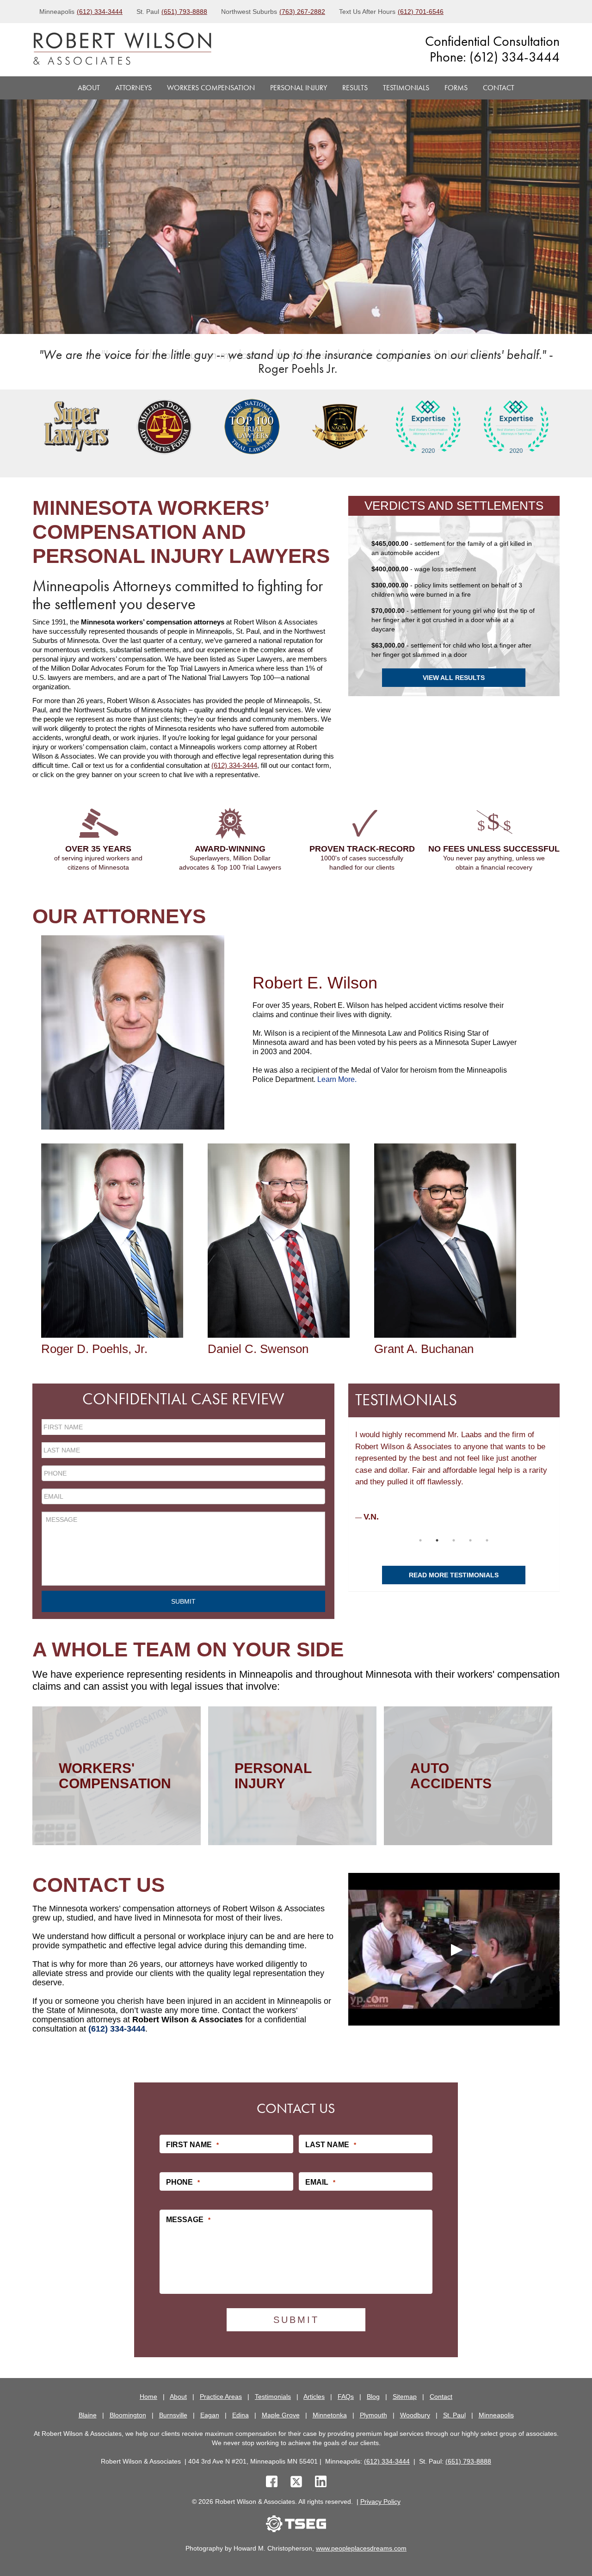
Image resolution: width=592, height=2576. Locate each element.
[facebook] (272, 2483)
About (89, 88)
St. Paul (454, 2415)
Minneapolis (496, 2415)
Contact (499, 88)
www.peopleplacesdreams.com (361, 2548)
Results (355, 88)
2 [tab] (437, 1540)
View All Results (454, 678)
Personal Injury (299, 88)
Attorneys (133, 88)
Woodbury (415, 2415)
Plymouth (373, 2415)
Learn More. (337, 1079)
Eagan (210, 2415)
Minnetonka (330, 2415)
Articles (314, 2397)
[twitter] (298, 2483)
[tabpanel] (76, 426)
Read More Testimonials (454, 1575)
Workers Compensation (211, 88)
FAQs (346, 2397)
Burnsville (173, 2415)
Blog (373, 2397)
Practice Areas (221, 2397)
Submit (183, 1601)
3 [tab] (454, 1540)
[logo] (122, 50)
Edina (240, 2415)
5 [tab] (487, 1540)
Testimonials (406, 88)
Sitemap (405, 2397)
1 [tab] (420, 1540)
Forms (456, 88)
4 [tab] (470, 1540)
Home (148, 2397)
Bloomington (128, 2415)
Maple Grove (281, 2415)
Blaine (88, 2415)
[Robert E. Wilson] (133, 1032)
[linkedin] (321, 2483)
